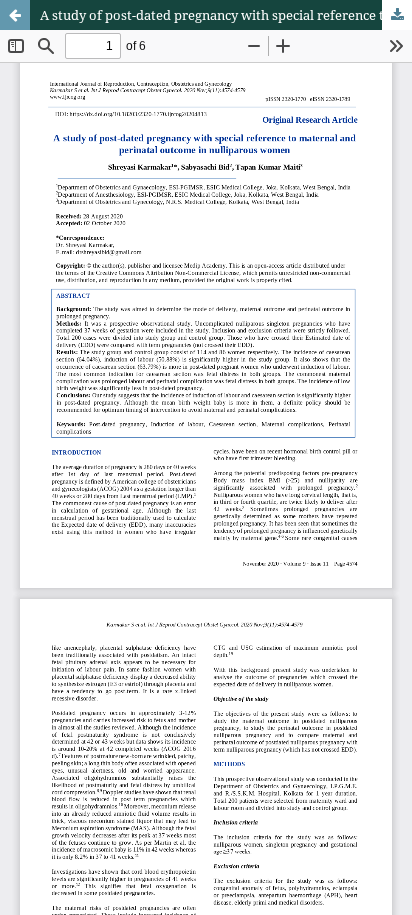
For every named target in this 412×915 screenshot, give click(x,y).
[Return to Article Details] (15, 15)
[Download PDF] (397, 15)
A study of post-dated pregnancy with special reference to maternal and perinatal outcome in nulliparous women (226, 15)
